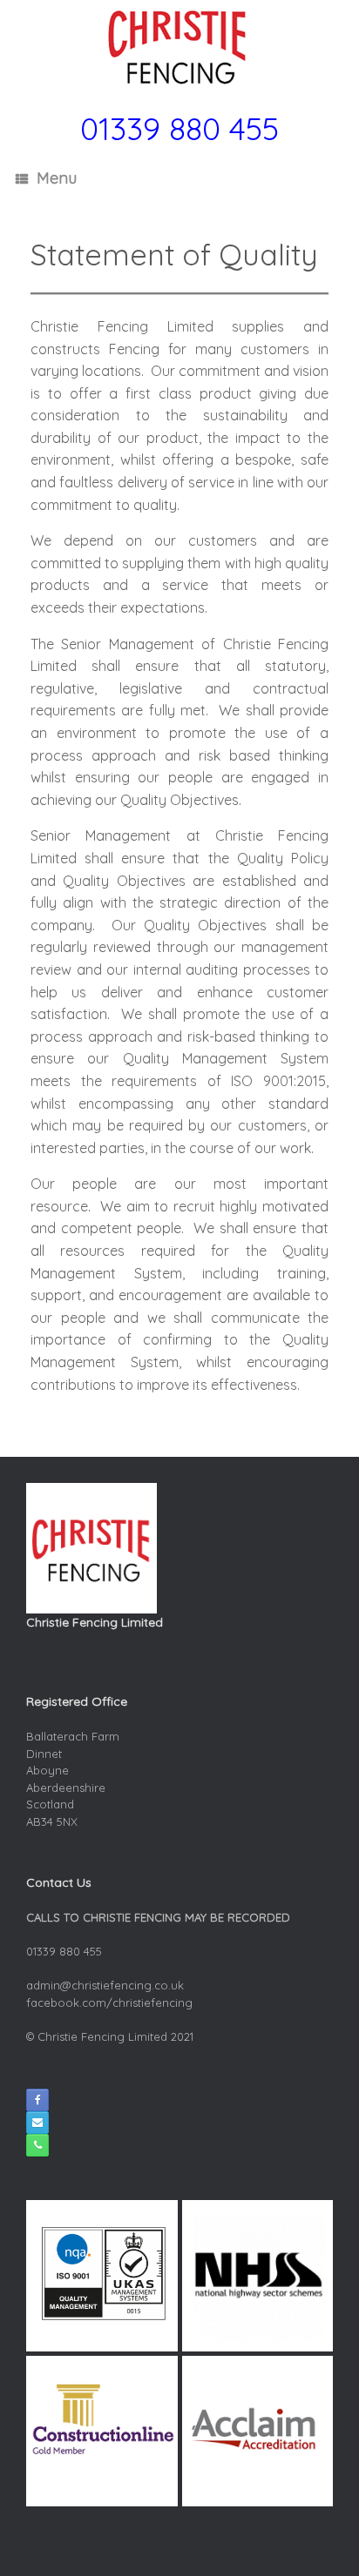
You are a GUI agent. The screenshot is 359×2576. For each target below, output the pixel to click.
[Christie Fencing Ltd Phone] (37, 2145)
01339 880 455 (179, 128)
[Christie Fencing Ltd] (179, 48)
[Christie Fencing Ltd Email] (37, 2123)
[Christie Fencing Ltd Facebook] (37, 2100)
